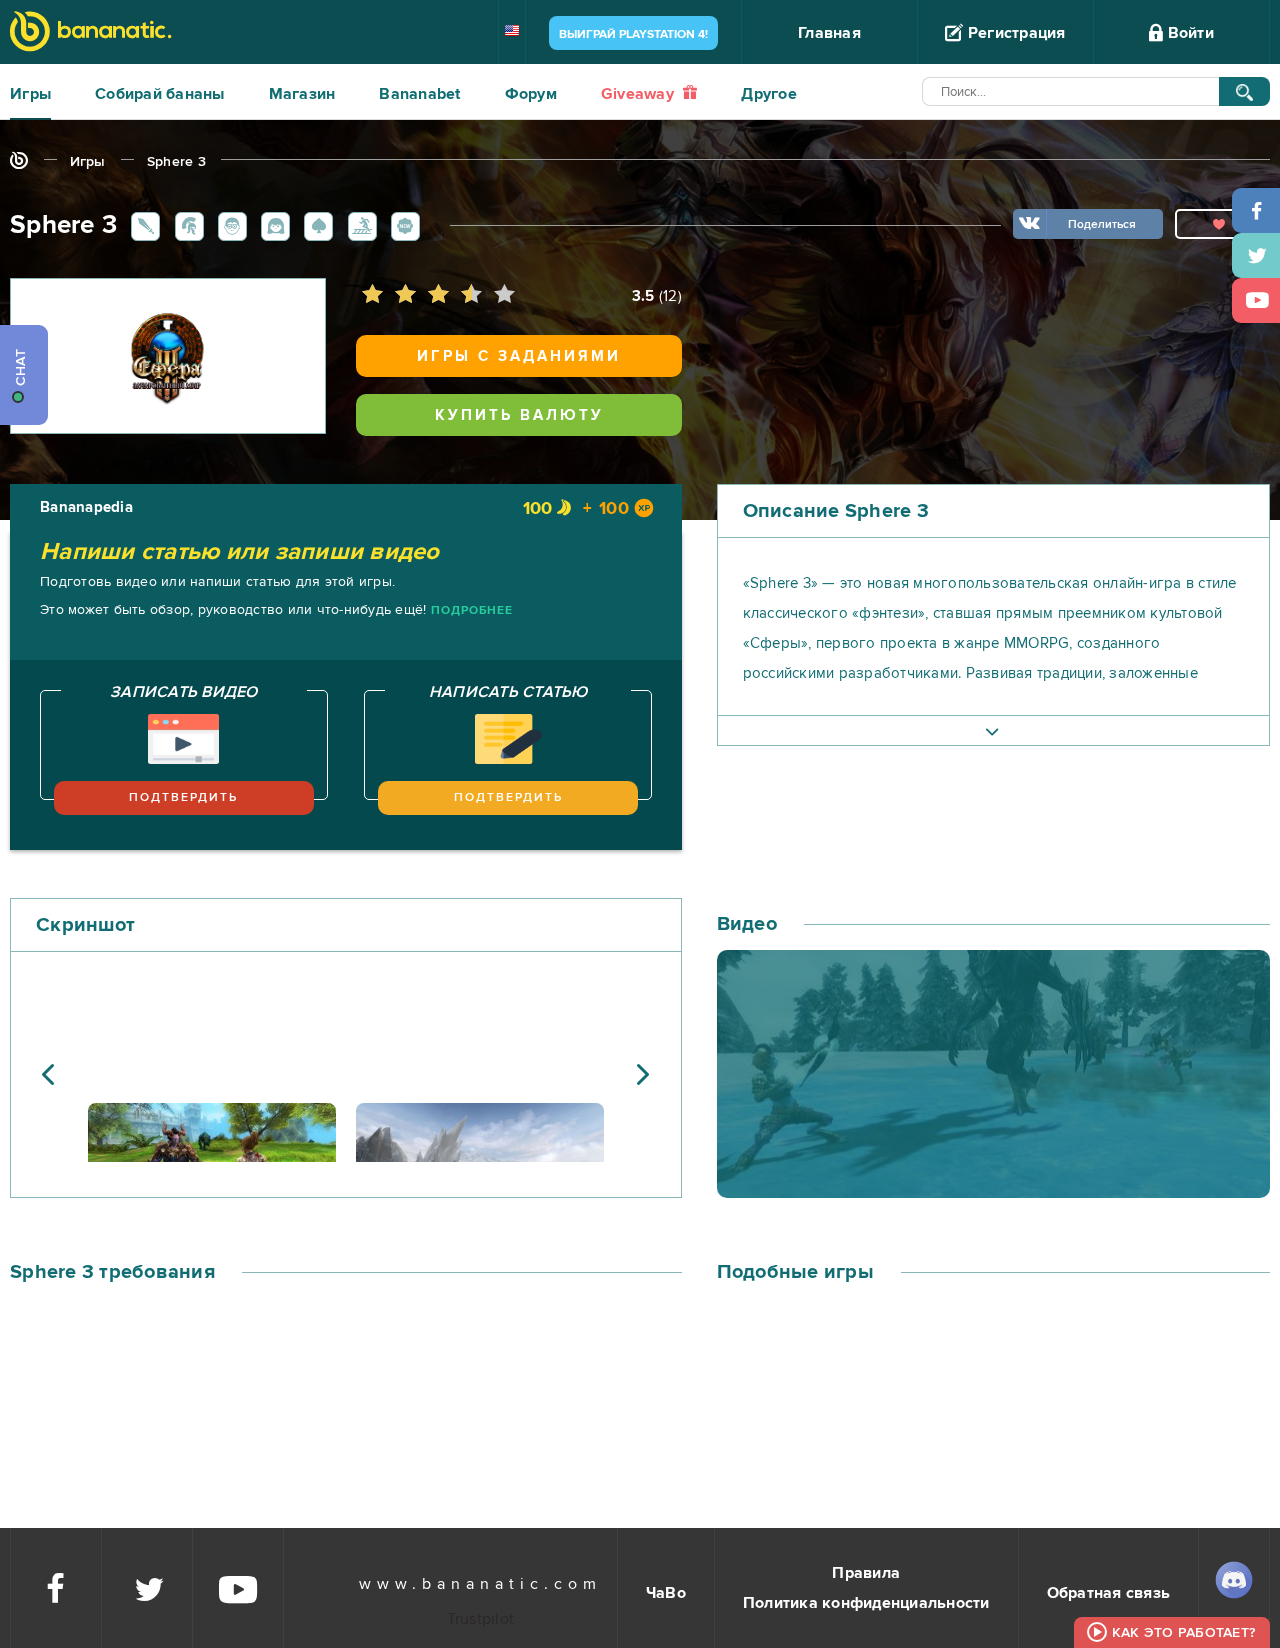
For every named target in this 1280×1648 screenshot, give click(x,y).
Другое (769, 94)
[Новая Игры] (402, 225)
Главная (829, 33)
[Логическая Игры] (315, 225)
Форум (531, 94)
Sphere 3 (176, 161)
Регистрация (1015, 33)
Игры (30, 94)
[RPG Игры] (142, 225)
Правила (866, 1573)
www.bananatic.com (480, 1584)
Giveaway (639, 94)
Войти (1188, 33)
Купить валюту (519, 415)
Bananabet (419, 94)
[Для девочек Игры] (272, 225)
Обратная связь (1109, 1593)
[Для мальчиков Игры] (229, 225)
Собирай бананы (160, 94)
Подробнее (472, 610)
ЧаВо (666, 1593)
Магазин (302, 94)
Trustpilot (481, 1619)
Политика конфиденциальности (866, 1603)
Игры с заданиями (519, 356)
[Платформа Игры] (359, 225)
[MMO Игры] (186, 225)
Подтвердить (183, 797)
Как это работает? (1183, 1632)
